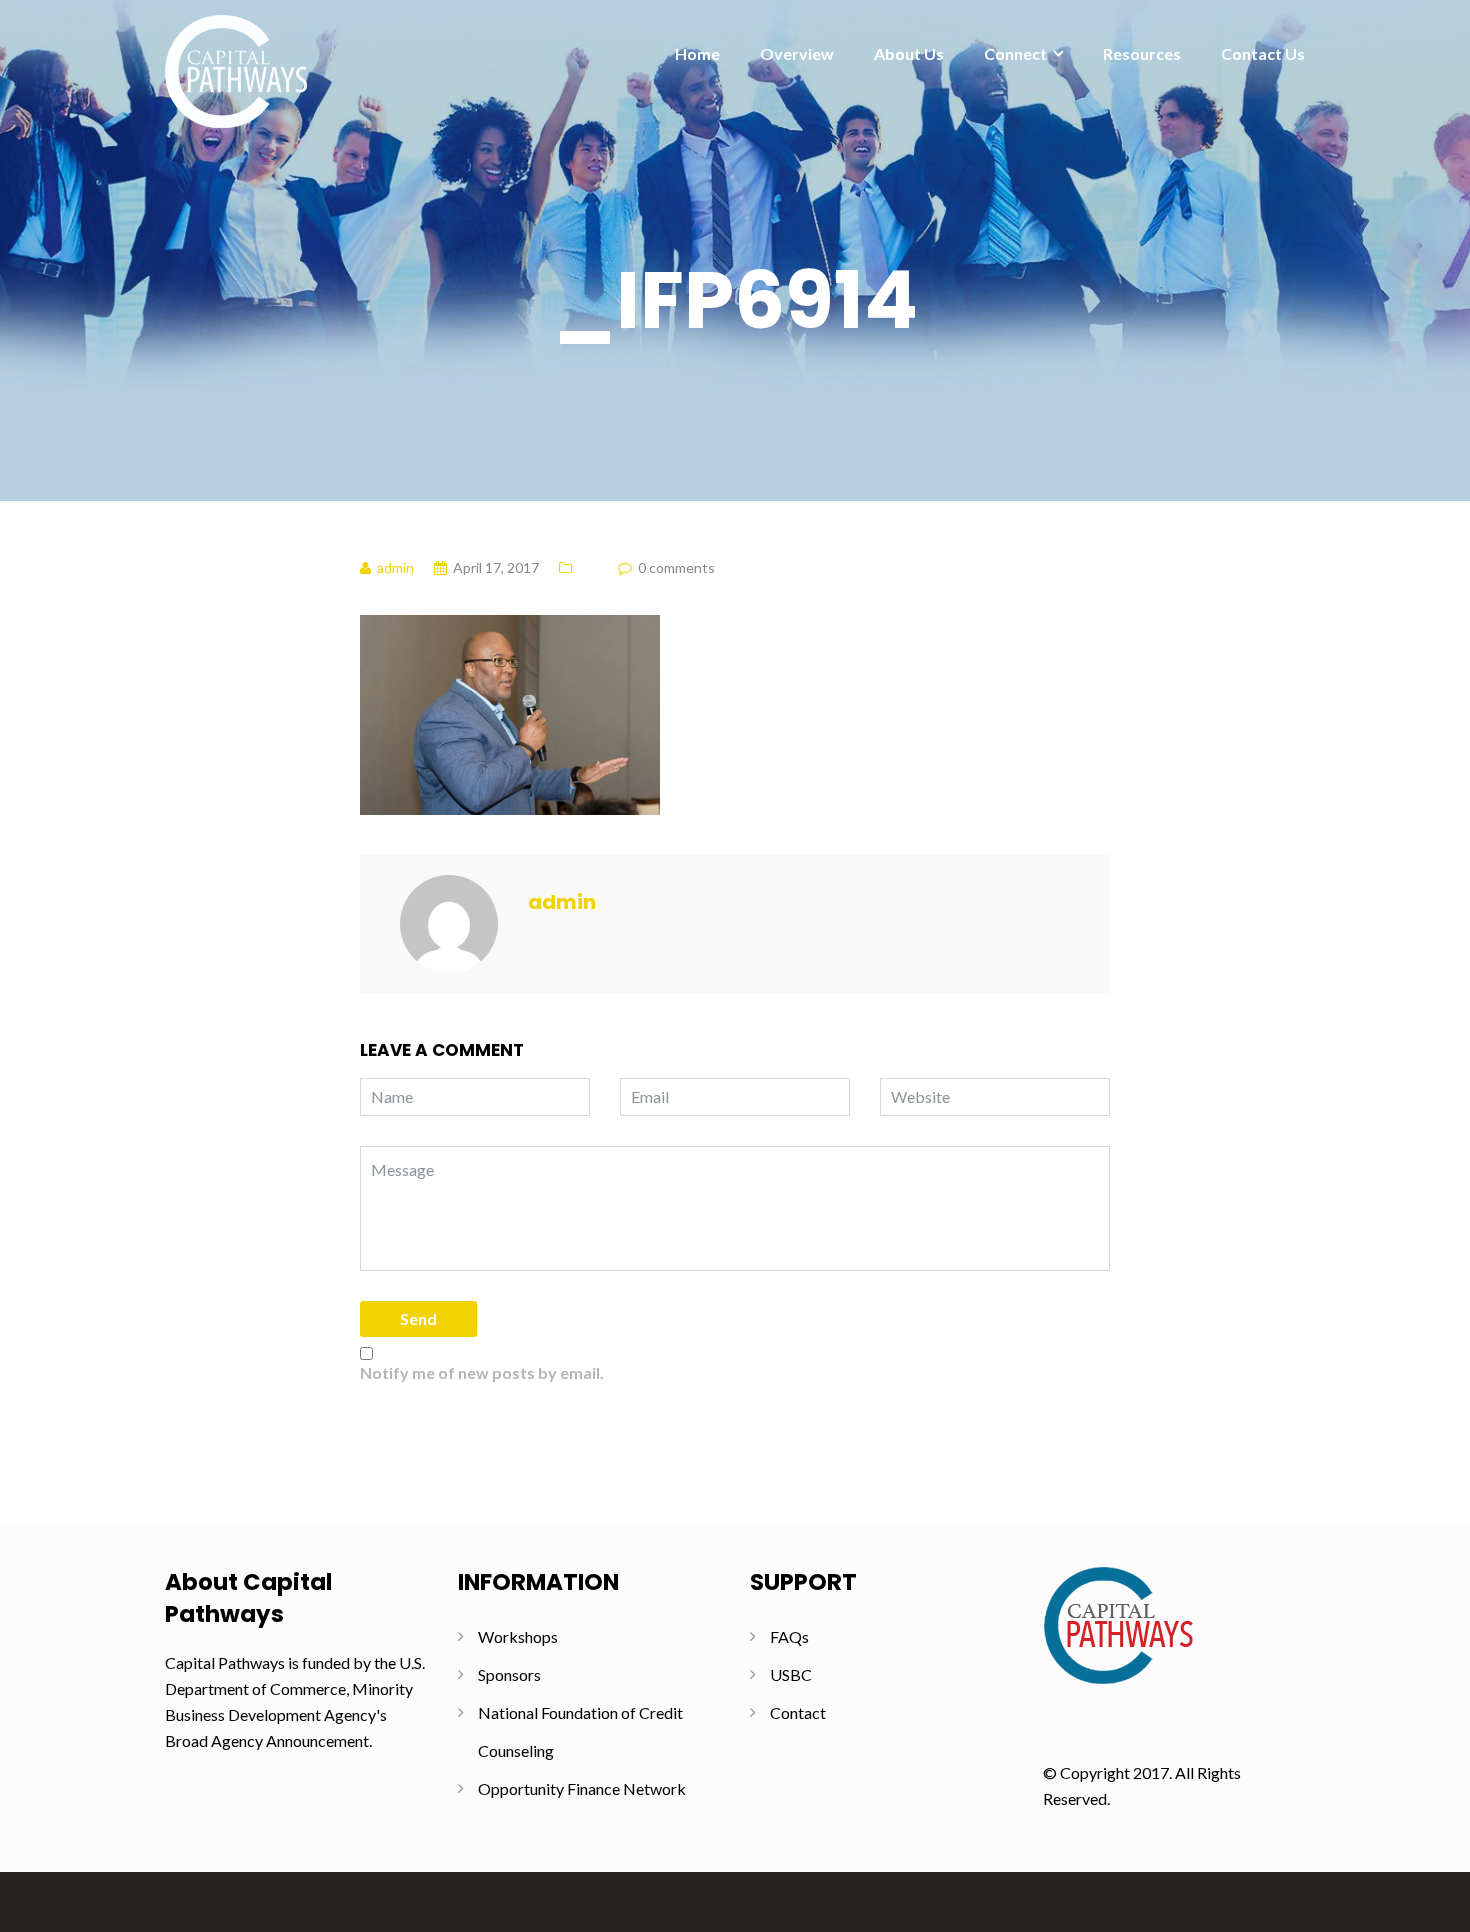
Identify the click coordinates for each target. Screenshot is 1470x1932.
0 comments (676, 567)
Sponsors (509, 1674)
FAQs (789, 1636)
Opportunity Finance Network (582, 1788)
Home (697, 53)
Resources (1142, 53)
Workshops (518, 1636)
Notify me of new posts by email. (482, 1372)
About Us (909, 53)
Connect (1015, 53)
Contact (798, 1712)
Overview (797, 53)
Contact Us (1263, 53)
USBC (791, 1674)
